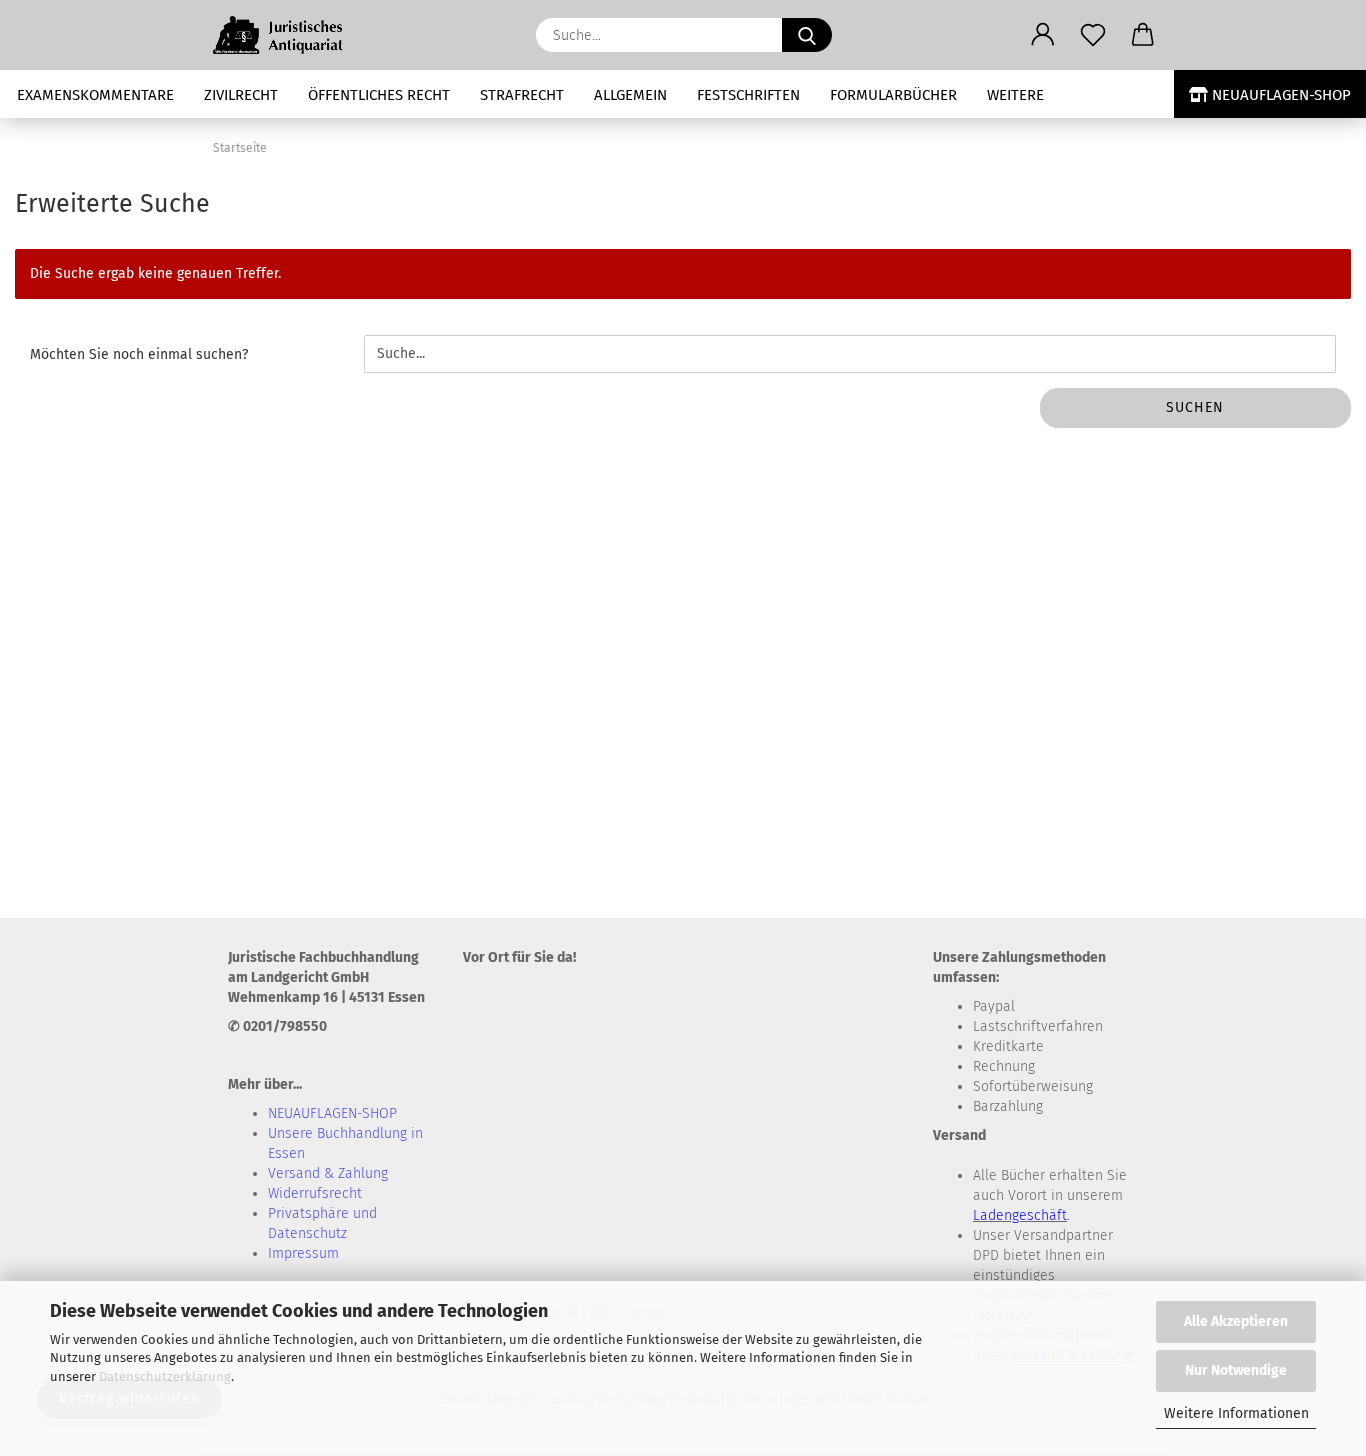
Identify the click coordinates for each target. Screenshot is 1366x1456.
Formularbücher (893, 95)
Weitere (1015, 95)
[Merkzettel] (1093, 35)
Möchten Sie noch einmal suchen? (139, 354)
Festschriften (748, 95)
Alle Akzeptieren (1236, 1321)
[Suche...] (807, 35)
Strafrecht (522, 95)
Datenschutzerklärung (165, 1376)
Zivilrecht (241, 95)
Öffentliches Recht (379, 95)
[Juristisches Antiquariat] (289, 35)
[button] (1043, 35)
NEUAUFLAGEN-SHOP (1279, 95)
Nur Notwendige (1236, 1370)
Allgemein (630, 95)
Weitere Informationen (1236, 1413)
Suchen (1195, 407)
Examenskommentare (95, 95)
